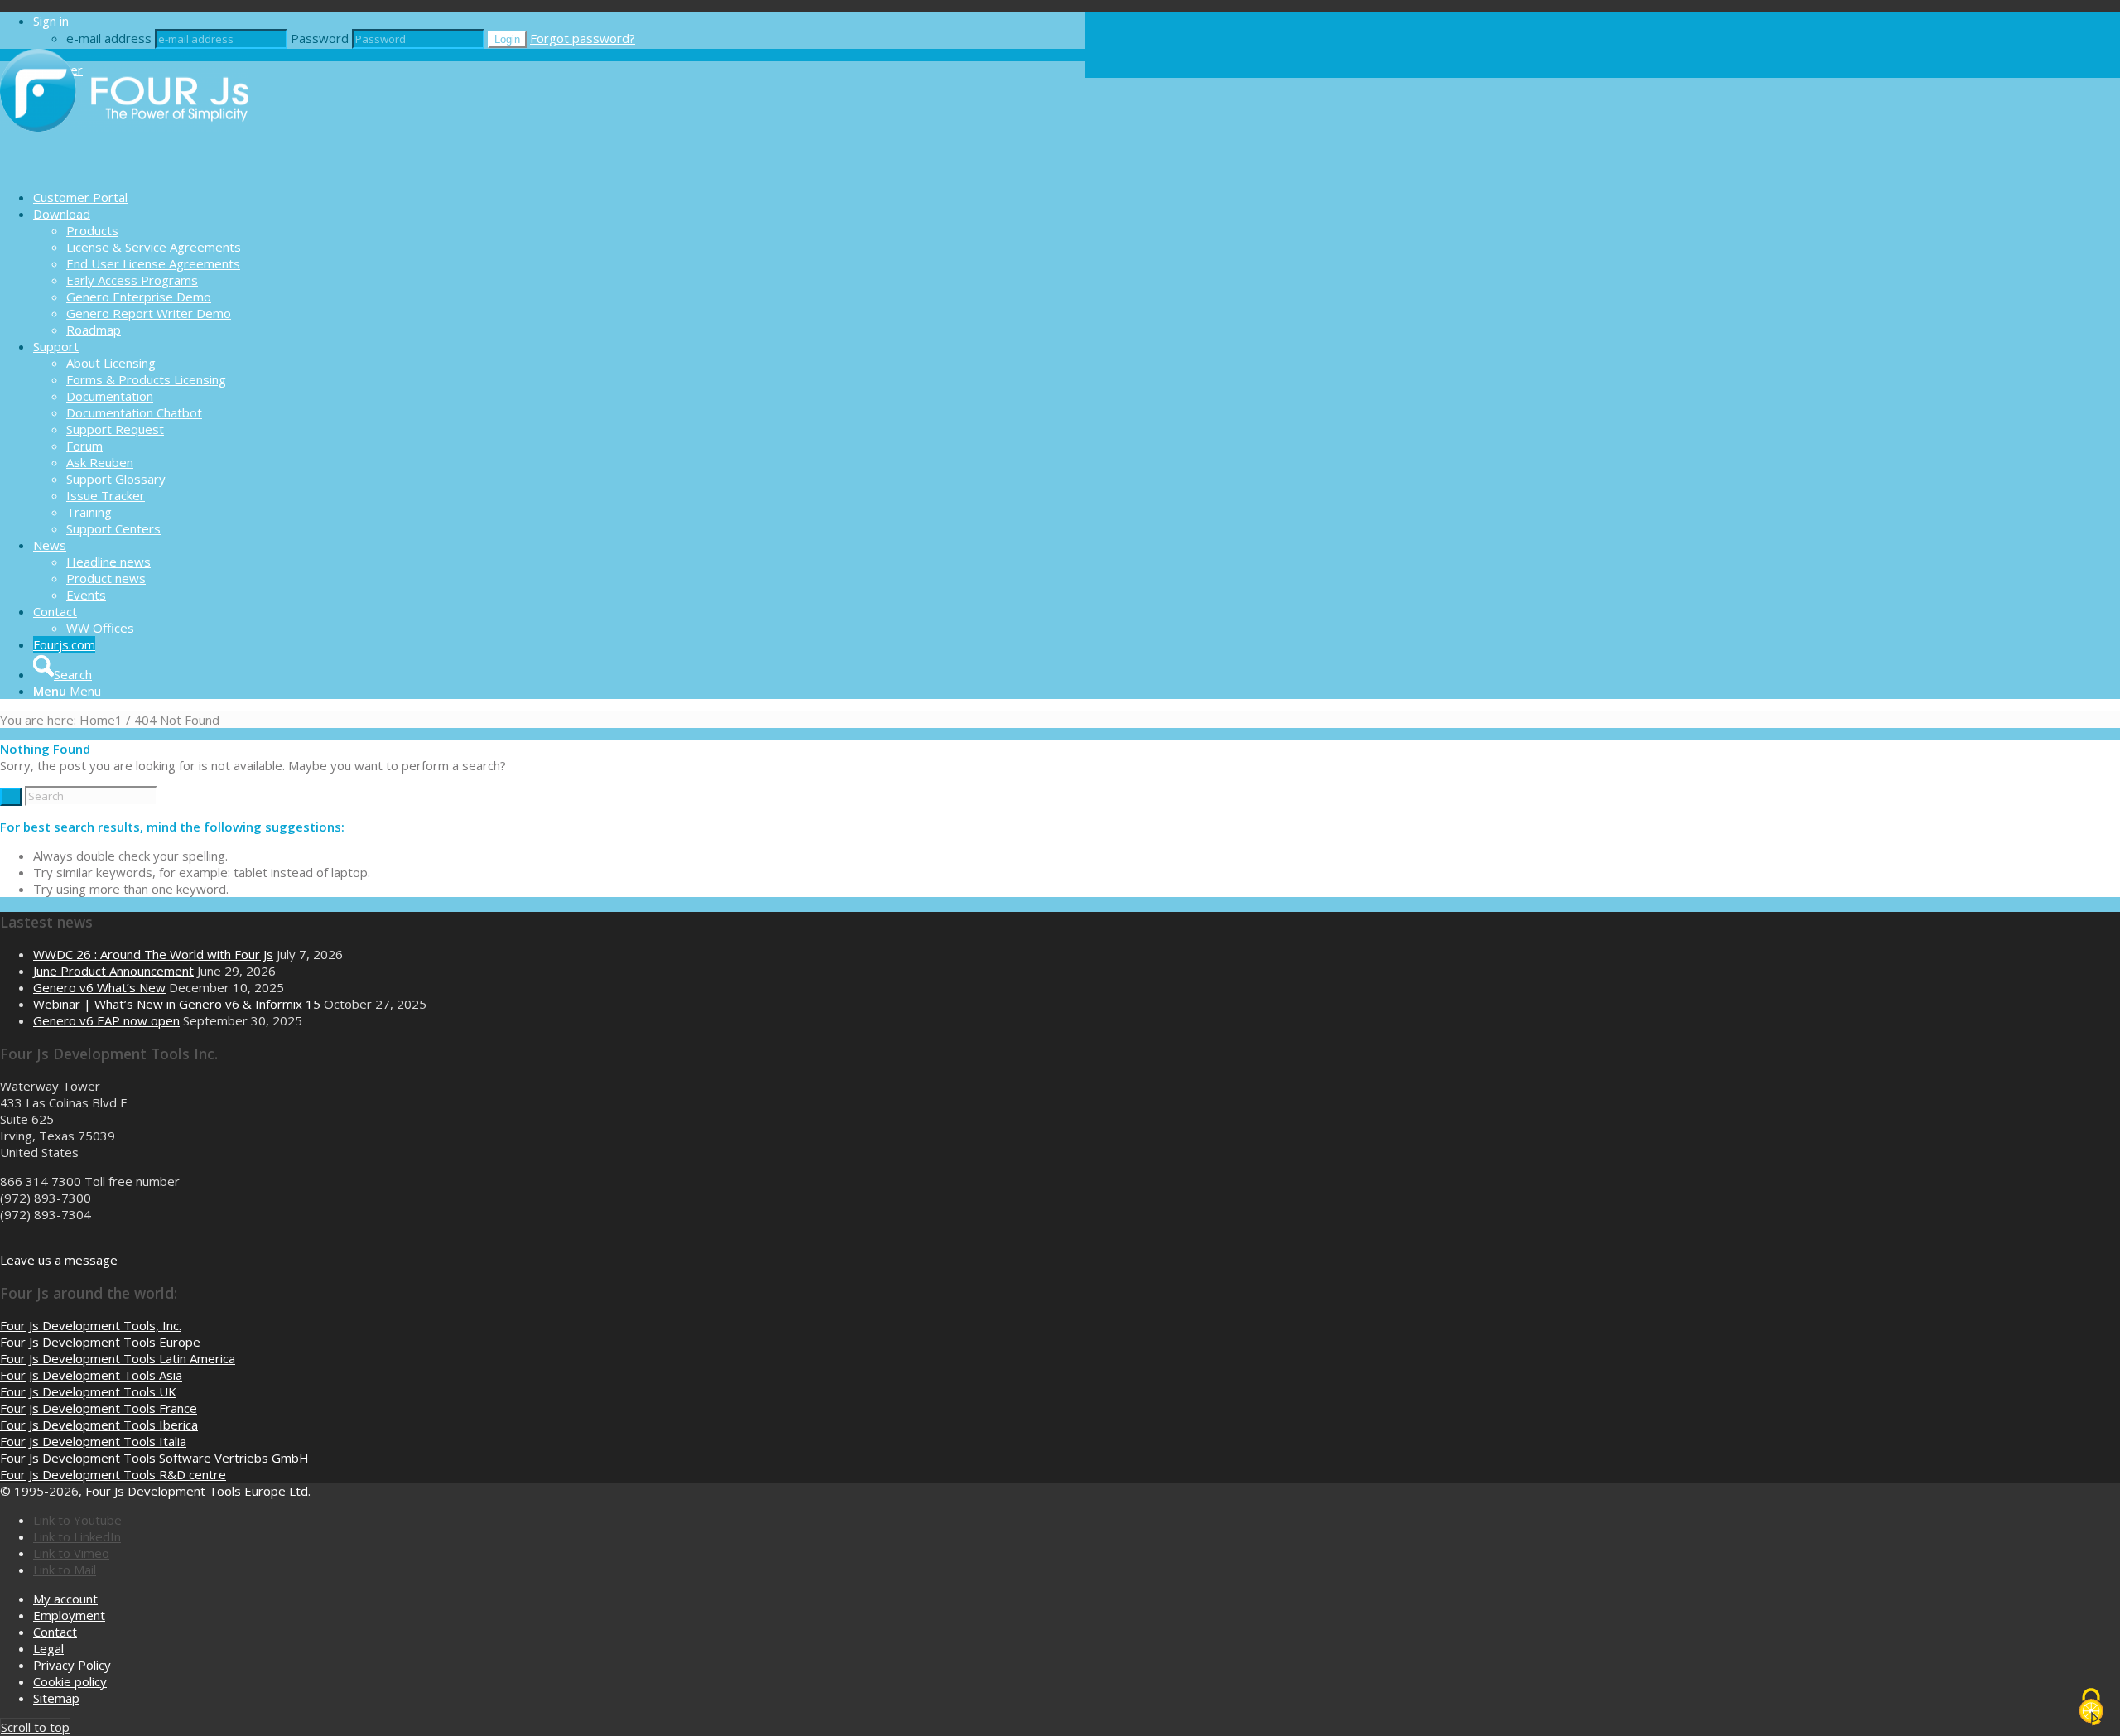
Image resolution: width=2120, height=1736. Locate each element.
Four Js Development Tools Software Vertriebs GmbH (154, 1458)
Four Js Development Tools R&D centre (113, 1474)
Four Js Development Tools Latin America (118, 1358)
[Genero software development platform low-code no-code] (124, 168)
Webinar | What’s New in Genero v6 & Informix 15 (177, 1004)
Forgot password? (583, 38)
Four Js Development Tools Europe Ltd (197, 1491)
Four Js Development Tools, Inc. (91, 1325)
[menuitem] (559, 197)
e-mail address (109, 38)
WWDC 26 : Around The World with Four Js (153, 954)
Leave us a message (59, 1260)
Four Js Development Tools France (99, 1408)
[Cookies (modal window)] (2091, 1708)
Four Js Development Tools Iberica (99, 1425)
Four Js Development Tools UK (88, 1391)
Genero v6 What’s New (99, 987)
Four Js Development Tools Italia (93, 1441)
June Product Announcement (113, 971)
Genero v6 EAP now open (106, 1020)
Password (320, 38)
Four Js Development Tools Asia (91, 1375)
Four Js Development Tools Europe (100, 1342)
